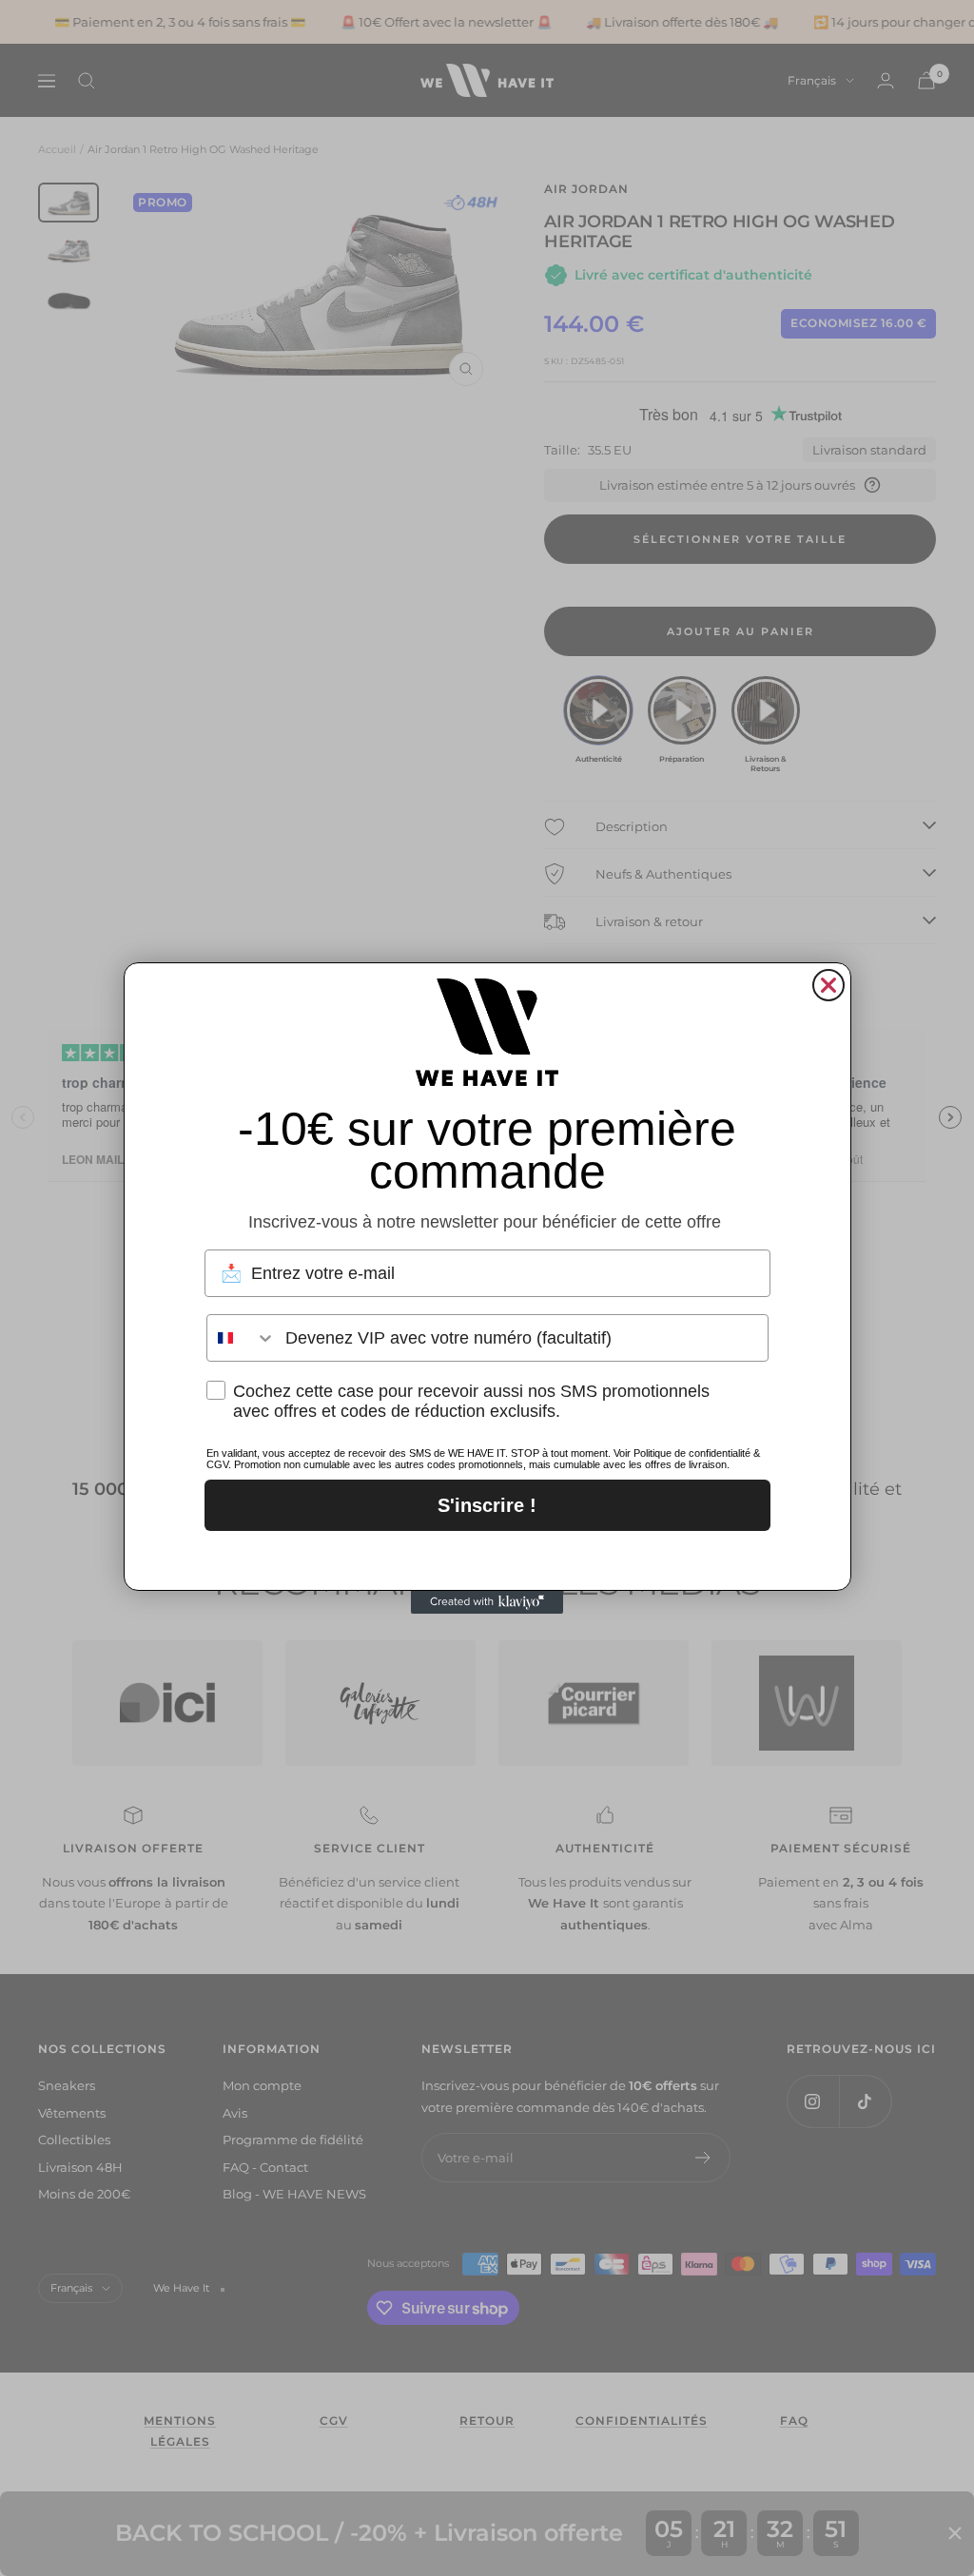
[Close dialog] (828, 985)
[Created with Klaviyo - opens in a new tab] (487, 1602)
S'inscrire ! (487, 1505)
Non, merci (487, 1556)
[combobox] (242, 1338)
